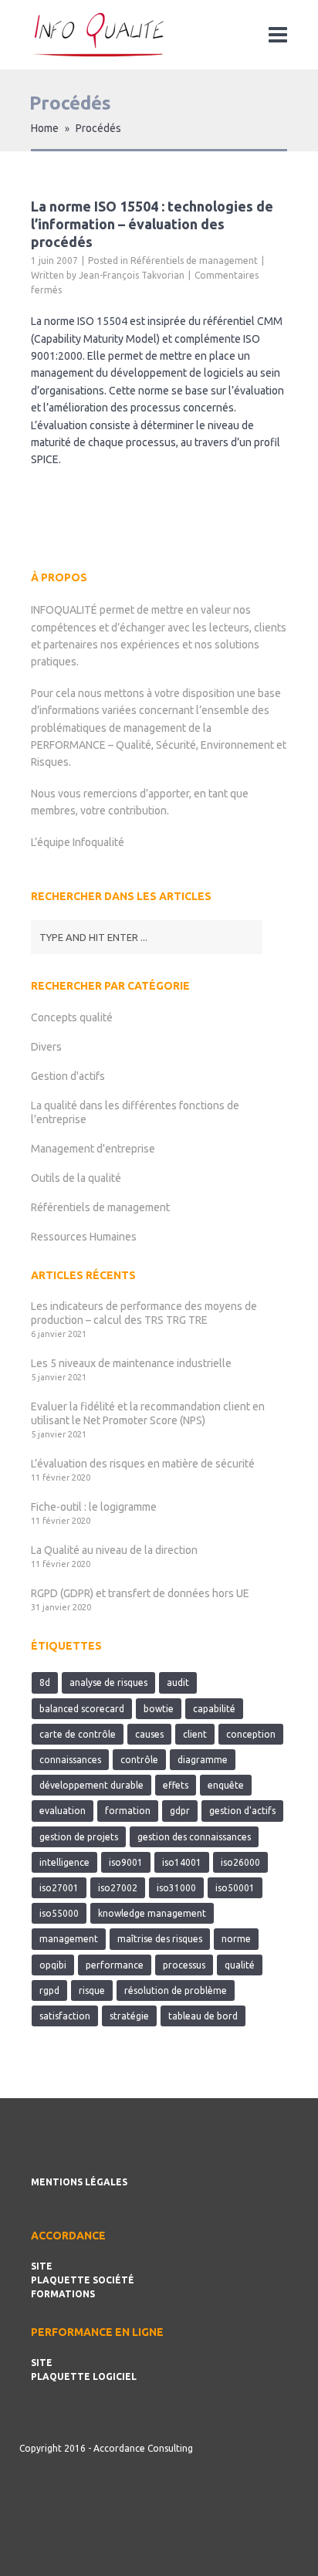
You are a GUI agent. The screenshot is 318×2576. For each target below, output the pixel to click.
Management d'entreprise (93, 1149)
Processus (184, 1965)
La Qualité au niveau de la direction (114, 1550)
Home (45, 128)
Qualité (240, 1965)
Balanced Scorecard (82, 1709)
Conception (251, 1734)
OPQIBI (53, 1965)
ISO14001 (182, 1862)
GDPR (180, 1811)
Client (195, 1734)
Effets (176, 1785)
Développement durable (91, 1785)
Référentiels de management (194, 261)
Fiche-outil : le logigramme (94, 1507)
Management (69, 1939)
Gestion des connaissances (194, 1837)
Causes (149, 1734)
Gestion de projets (79, 1837)
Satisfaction (65, 2016)
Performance (115, 1965)
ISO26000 (240, 1862)
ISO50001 (235, 1888)
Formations (63, 2294)
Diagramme (203, 1760)
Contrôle (139, 1760)
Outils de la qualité (76, 1178)
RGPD (49, 1990)
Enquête (226, 1785)
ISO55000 (59, 1913)
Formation (128, 1811)
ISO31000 (176, 1888)
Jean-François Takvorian (132, 275)
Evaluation (63, 1811)
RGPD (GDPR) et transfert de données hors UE (140, 1593)
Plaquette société (83, 2280)
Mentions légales (79, 2182)
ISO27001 (59, 1888)
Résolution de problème (176, 1990)
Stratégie (129, 2016)
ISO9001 (126, 1862)
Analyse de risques (108, 1682)
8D (45, 1682)
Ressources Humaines (84, 1237)
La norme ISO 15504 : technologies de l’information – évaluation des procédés (152, 224)
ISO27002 (118, 1888)
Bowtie (159, 1709)
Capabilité (214, 1709)
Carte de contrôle (78, 1734)
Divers (46, 1047)
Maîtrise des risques (160, 1939)
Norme (236, 1939)
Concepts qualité (72, 1017)
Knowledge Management (152, 1913)
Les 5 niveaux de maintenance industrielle (131, 1363)
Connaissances (70, 1760)
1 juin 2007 (54, 261)
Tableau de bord (203, 2016)
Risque (92, 1990)
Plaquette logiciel (84, 2376)
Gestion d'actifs (68, 1076)
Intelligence (64, 1862)
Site (42, 2266)
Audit (178, 1682)
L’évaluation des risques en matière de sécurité (143, 1464)
